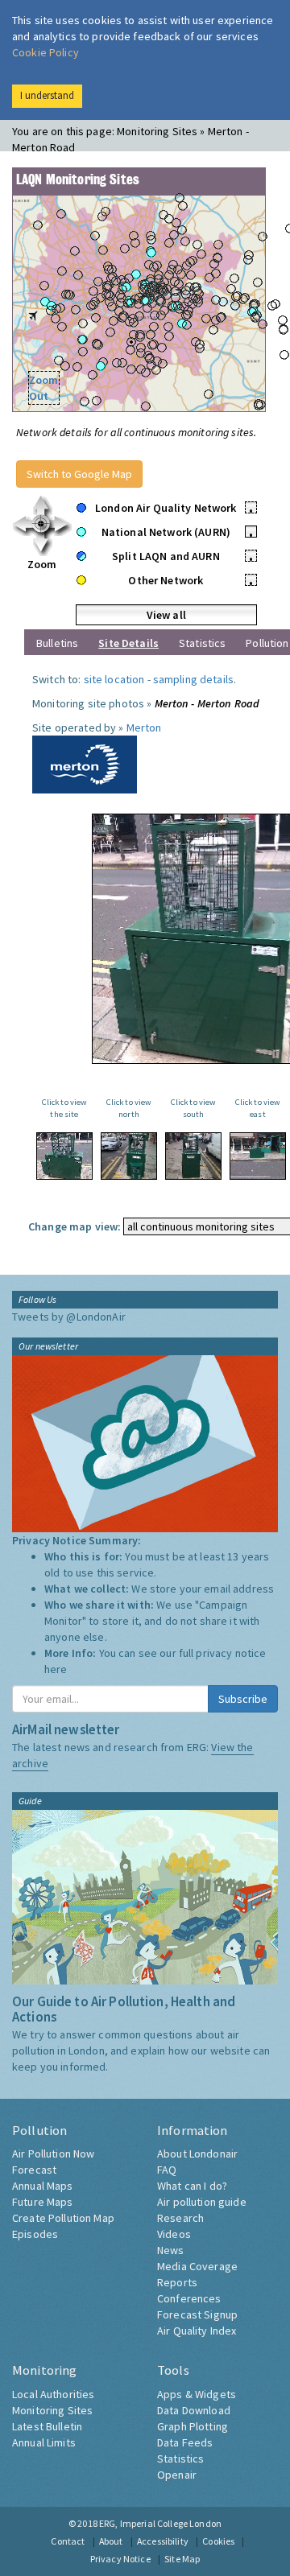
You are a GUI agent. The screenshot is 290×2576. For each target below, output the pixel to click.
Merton (144, 727)
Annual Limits (44, 2442)
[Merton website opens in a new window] (85, 763)
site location (114, 679)
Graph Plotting (193, 2426)
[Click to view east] (258, 1156)
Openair (177, 2475)
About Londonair (197, 2154)
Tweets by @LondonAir (69, 1317)
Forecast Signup (197, 2314)
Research (180, 2218)
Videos (174, 2234)
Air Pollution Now (53, 2154)
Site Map (182, 2559)
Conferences (189, 2298)
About (111, 2541)
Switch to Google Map (79, 474)
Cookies (218, 2541)
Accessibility (163, 2541)
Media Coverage (197, 2266)
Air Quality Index (197, 2331)
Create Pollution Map (63, 2218)
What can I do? (192, 2186)
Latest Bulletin (47, 2426)
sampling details (193, 679)
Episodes (35, 2234)
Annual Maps (43, 2186)
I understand (47, 95)
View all (166, 615)
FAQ (167, 2170)
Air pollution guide (202, 2202)
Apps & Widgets (197, 2394)
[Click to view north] (129, 1156)
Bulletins (57, 643)
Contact (68, 2541)
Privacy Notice (120, 2559)
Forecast (34, 2170)
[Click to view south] (193, 1156)
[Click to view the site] (64, 1156)
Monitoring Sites (52, 2410)
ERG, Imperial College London (160, 2523)
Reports (177, 2282)
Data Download (194, 2410)
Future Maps (43, 2202)
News (171, 2250)
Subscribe (243, 1699)
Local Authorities (53, 2394)
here (56, 1669)
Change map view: (75, 1226)
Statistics (202, 643)
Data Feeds (185, 2442)
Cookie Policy (46, 52)
